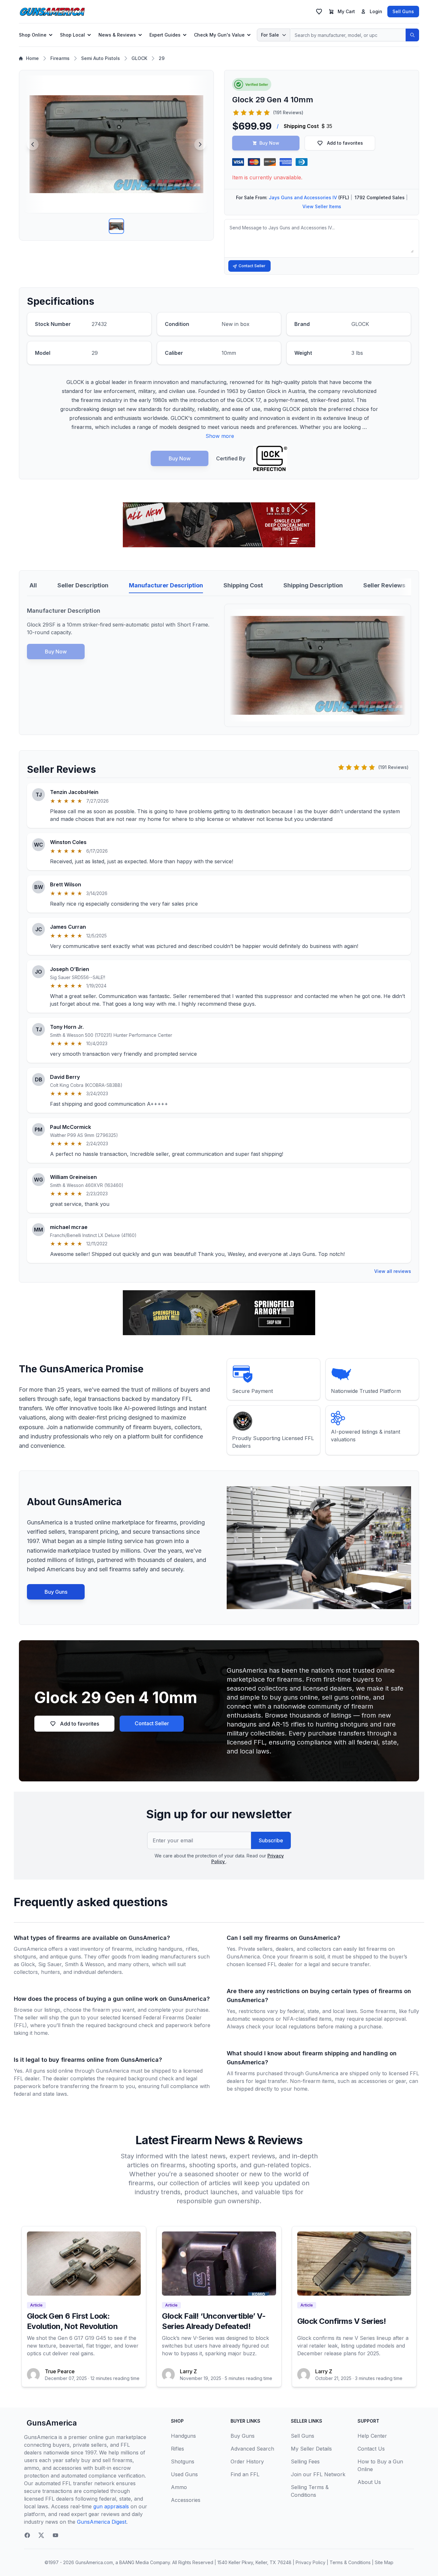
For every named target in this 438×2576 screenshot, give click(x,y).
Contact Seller (252, 266)
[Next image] (200, 144)
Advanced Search (252, 2449)
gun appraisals (111, 2506)
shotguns (25, 1957)
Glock (28, 1964)
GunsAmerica (52, 2423)
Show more (220, 436)
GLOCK (139, 58)
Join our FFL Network (318, 2474)
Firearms (60, 58)
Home (32, 58)
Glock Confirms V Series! (342, 2321)
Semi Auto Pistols (101, 58)
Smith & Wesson (84, 1964)
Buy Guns (56, 1592)
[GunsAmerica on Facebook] (27, 2535)
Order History (247, 2461)
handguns (170, 1949)
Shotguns (183, 2461)
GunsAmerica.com (94, 2562)
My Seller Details (311, 2449)
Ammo (179, 2487)
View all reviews (393, 1271)
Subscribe (271, 1840)
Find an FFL (245, 2474)
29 (162, 58)
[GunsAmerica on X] (41, 2535)
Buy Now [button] (269, 143)
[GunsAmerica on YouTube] (55, 2535)
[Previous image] (33, 144)
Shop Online (33, 35)
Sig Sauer (50, 1964)
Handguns (183, 2436)
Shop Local (72, 35)
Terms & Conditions (350, 2562)
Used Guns (184, 2474)
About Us (369, 2482)
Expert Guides (165, 35)
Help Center (372, 2436)
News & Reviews (117, 35)
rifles (192, 1949)
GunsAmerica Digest (102, 2522)
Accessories (186, 2500)
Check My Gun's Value (219, 35)
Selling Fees (305, 2461)
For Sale (270, 35)
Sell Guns (403, 11)
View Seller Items (322, 206)
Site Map (384, 2562)
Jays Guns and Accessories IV (303, 197)
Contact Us (371, 2449)
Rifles (177, 2449)
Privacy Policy (311, 2562)
